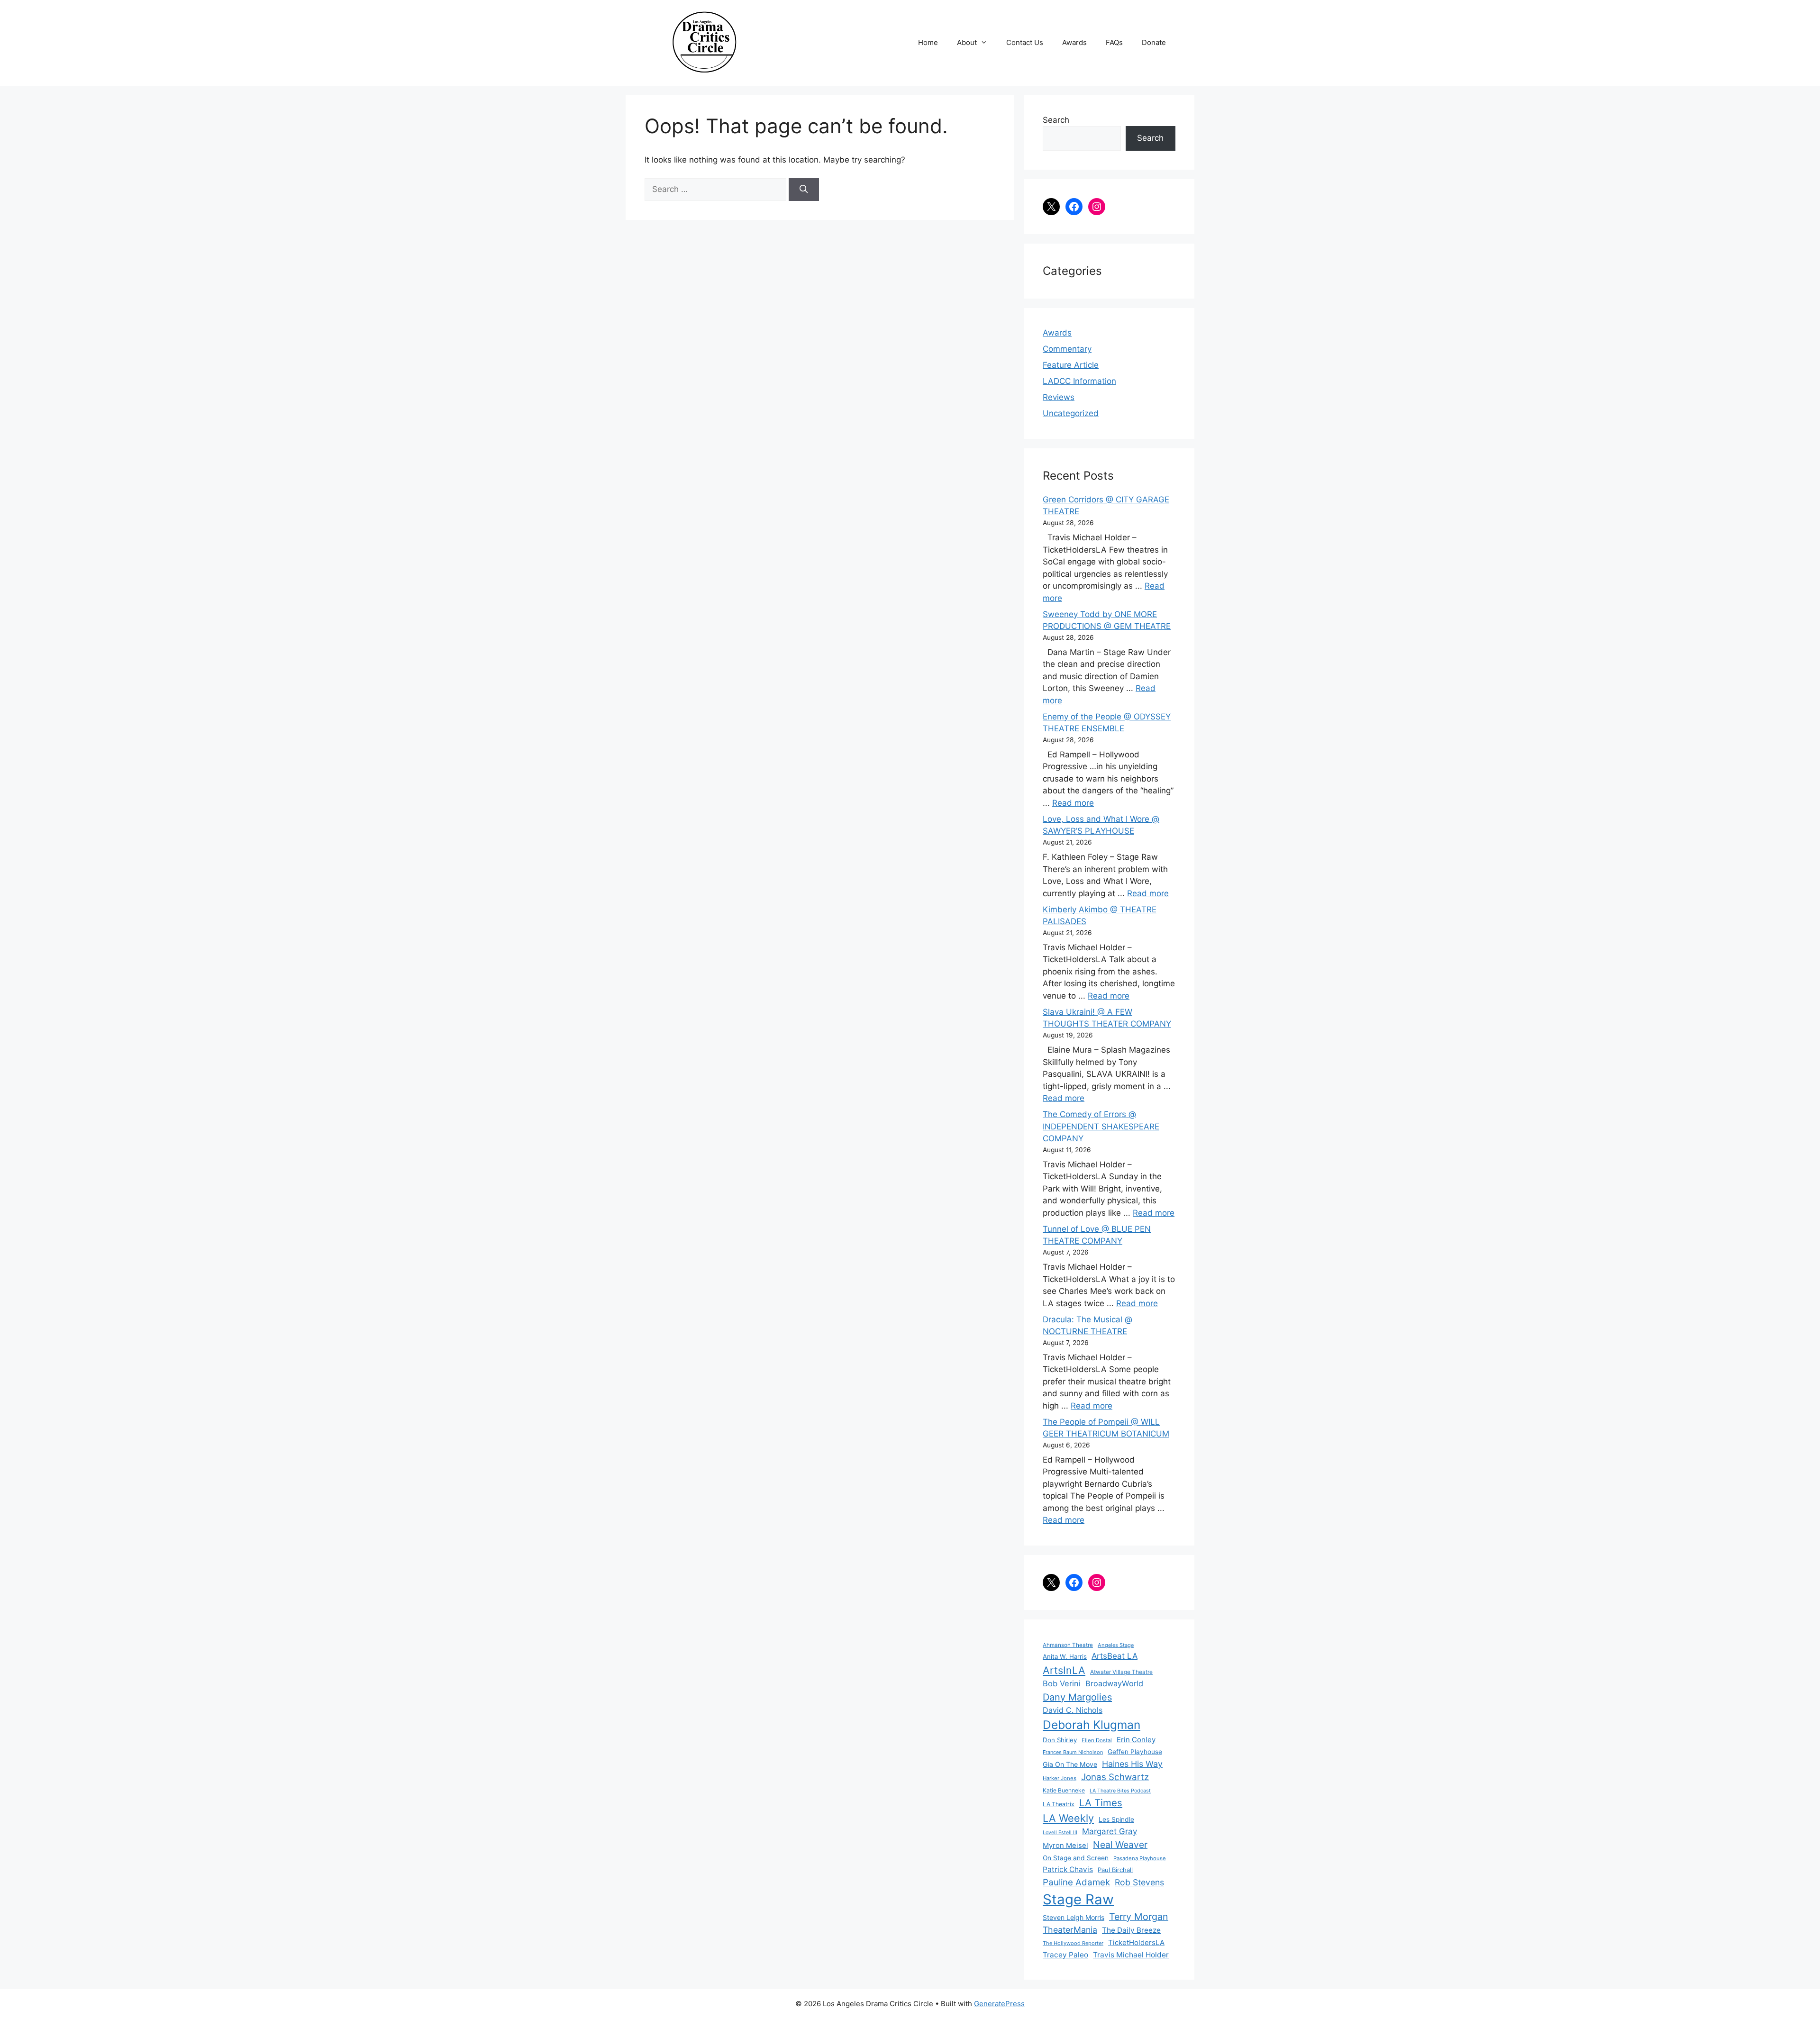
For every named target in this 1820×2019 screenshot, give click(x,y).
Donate (1154, 42)
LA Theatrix (1059, 1804)
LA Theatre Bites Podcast (1120, 1791)
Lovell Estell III (1060, 1833)
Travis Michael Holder (1131, 1955)
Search (1056, 120)
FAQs (1114, 42)
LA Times (1101, 1803)
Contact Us (1025, 42)
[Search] (804, 190)
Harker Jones (1060, 1778)
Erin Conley (1136, 1740)
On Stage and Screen (1076, 1858)
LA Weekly (1068, 1818)
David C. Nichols (1073, 1710)
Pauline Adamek (1076, 1882)
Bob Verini (1062, 1683)
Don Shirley (1060, 1740)
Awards (1074, 42)
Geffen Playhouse (1135, 1752)
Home (928, 42)
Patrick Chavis (1068, 1869)
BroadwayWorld (1114, 1683)
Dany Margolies (1077, 1697)
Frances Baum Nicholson (1073, 1752)
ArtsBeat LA (1115, 1656)
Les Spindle (1116, 1819)
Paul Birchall (1115, 1870)
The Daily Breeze (1131, 1930)
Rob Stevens (1139, 1882)
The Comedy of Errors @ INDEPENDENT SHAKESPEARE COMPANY (1101, 1126)
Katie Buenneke (1064, 1790)
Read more (1073, 803)
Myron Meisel (1065, 1846)
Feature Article (1071, 365)
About (967, 42)
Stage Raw (1078, 1899)
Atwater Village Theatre (1121, 1672)
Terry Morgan (1139, 1917)
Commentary (1067, 349)
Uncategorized (1071, 413)
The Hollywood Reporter (1073, 1943)
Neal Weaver (1120, 1845)
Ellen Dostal (1097, 1740)
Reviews (1059, 397)
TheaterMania (1070, 1930)
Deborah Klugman (1092, 1725)
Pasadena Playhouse (1140, 1858)
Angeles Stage (1116, 1645)
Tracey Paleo (1065, 1955)
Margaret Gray (1110, 1831)
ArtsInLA (1064, 1670)
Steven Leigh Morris (1074, 1917)
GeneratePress (999, 2004)
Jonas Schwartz (1115, 1777)
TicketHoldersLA (1136, 1942)
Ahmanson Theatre (1068, 1645)
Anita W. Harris (1065, 1656)
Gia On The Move (1070, 1764)
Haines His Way (1132, 1764)
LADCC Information (1079, 381)
